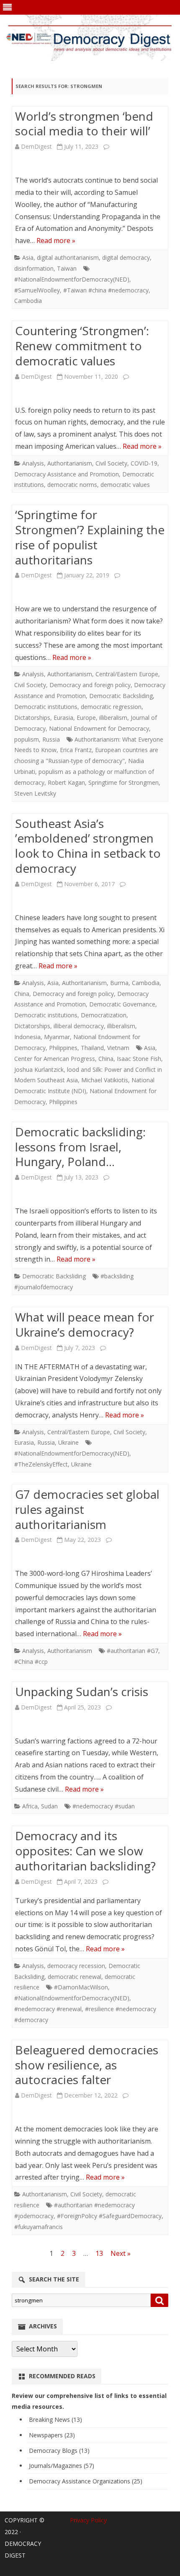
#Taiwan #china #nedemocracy (106, 290)
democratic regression (111, 707)
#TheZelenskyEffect (41, 1464)
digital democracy (126, 257)
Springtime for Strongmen (123, 782)
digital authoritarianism (68, 257)
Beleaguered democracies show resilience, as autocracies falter (87, 2065)
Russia (51, 739)
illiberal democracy (79, 1026)
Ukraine (68, 1442)
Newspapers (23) (52, 2435)
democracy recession (76, 1966)
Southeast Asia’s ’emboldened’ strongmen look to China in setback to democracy (88, 846)
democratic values (125, 485)
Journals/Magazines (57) (62, 2466)
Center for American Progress (55, 1059)
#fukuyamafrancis (39, 2227)
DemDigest (36, 146)
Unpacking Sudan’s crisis (82, 1691)
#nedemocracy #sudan (104, 1806)
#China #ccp (31, 1662)
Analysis (33, 463)
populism (27, 739)
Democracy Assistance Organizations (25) (86, 2481)
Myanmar (57, 1037)
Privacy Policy (88, 2520)
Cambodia (28, 301)
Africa (30, 1806)
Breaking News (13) (55, 2420)
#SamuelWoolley (37, 290)
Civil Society (111, 463)
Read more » (56, 241)
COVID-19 (144, 463)
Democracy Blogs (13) (59, 2451)
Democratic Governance (122, 1004)
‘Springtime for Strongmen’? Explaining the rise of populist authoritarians (90, 537)
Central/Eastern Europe (127, 674)
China (22, 994)
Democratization (104, 1015)
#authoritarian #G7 (132, 1651)
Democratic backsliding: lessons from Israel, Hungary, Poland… (80, 1147)
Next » (121, 2253)
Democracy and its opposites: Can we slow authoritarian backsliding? (85, 1851)
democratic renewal (75, 1977)
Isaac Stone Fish (139, 1059)
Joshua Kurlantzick (39, 1069)
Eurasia (63, 718)
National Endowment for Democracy (99, 728)
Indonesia (27, 1037)
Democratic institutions (46, 707)
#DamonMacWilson (81, 1987)
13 (99, 2253)
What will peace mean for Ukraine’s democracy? (85, 1324)
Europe (86, 718)
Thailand (92, 1048)
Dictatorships (32, 718)
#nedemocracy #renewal (48, 2009)
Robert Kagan (66, 782)
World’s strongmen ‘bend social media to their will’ (84, 124)
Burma (119, 983)
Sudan (49, 1806)
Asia (28, 257)
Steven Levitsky (35, 793)
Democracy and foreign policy (90, 685)
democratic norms (72, 485)
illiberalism (113, 718)
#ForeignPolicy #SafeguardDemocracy (109, 2216)
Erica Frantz (76, 750)
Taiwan (67, 268)
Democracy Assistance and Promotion (67, 474)
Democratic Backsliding (121, 696)
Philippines (63, 1048)
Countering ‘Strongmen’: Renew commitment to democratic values (82, 346)
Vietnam (118, 1048)
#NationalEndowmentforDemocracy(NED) (72, 279)
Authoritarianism (70, 463)
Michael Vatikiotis (105, 1080)
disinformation (34, 268)
